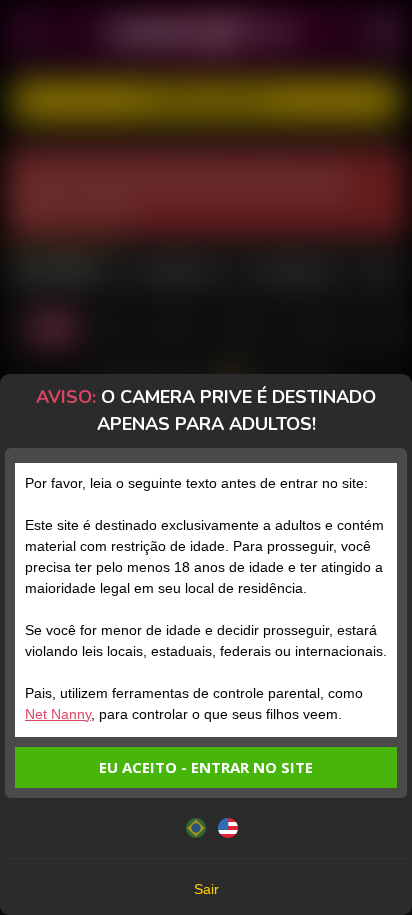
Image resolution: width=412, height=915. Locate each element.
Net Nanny (58, 714)
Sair (206, 889)
